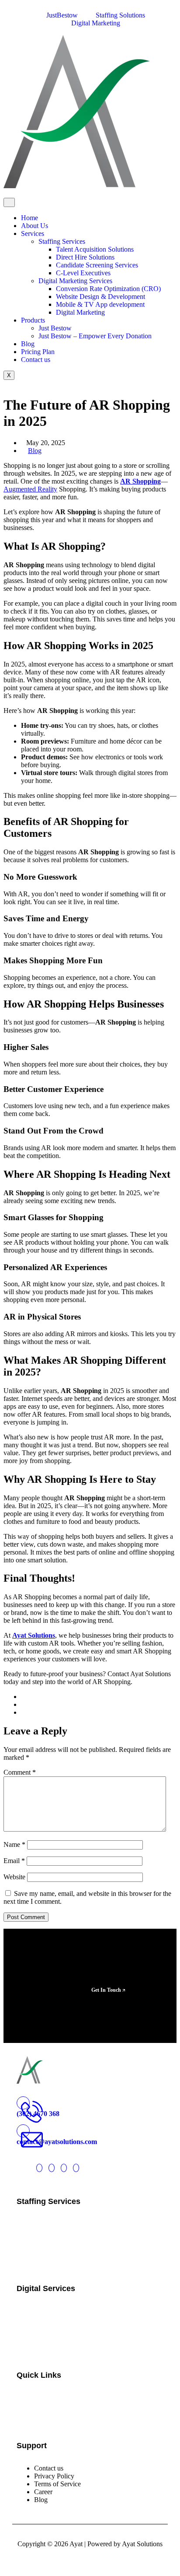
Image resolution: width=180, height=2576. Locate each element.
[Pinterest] (76, 2168)
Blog (28, 344)
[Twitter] (39, 2168)
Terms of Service (57, 2484)
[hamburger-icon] (9, 202)
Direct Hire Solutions (85, 257)
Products (33, 320)
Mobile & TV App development (100, 304)
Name (14, 1844)
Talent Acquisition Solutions (95, 249)
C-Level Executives (83, 273)
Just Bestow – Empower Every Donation (95, 336)
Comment (20, 1772)
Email (14, 1861)
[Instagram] (64, 2168)
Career (43, 2492)
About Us (35, 226)
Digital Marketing (80, 312)
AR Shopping (140, 481)
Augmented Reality (30, 489)
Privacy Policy (54, 2476)
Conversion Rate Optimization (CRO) (108, 289)
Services (33, 233)
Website (14, 1877)
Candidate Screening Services (97, 265)
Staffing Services (62, 241)
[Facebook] (52, 2168)
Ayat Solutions (34, 1635)
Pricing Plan (38, 352)
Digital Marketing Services (75, 281)
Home (29, 218)
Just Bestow (55, 328)
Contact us (36, 360)
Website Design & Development (100, 297)
